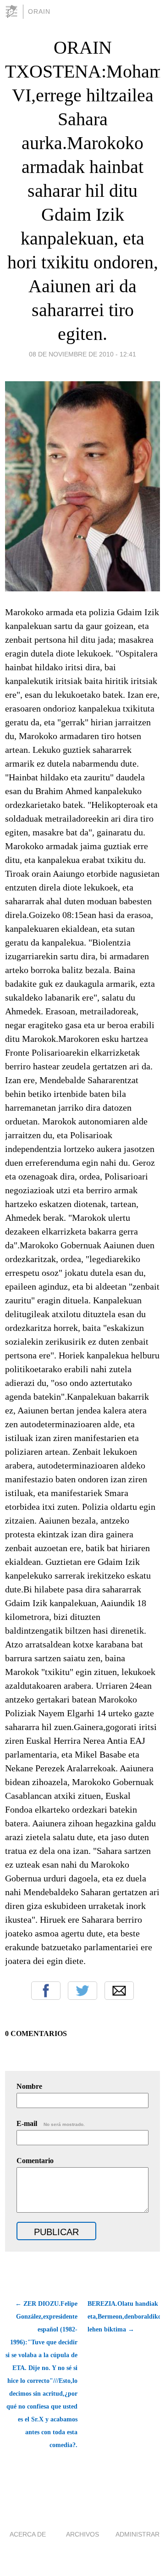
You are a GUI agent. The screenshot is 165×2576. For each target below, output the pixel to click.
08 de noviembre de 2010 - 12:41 (82, 354)
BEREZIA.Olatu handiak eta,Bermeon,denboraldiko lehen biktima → (124, 2317)
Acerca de (28, 2534)
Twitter (82, 1991)
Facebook (46, 1991)
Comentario (35, 2161)
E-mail (51, 2123)
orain (39, 11)
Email (119, 1991)
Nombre (29, 2086)
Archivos (82, 2534)
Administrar (137, 2534)
